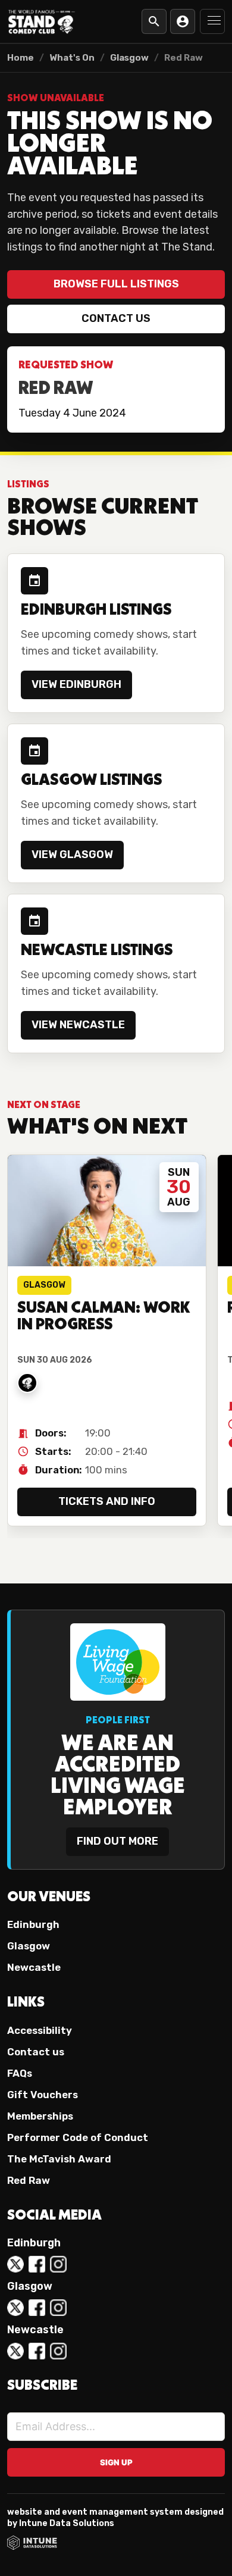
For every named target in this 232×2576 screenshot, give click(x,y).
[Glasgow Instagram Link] (58, 2308)
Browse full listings (116, 284)
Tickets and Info (107, 1501)
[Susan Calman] (27, 1383)
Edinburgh (33, 1924)
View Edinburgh (76, 684)
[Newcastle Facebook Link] (37, 2351)
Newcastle (34, 1967)
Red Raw (29, 2180)
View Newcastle (78, 1025)
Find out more (117, 1841)
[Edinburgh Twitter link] (15, 2264)
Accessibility (40, 2030)
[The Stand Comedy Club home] (42, 21)
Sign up (116, 2462)
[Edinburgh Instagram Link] (58, 2264)
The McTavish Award (59, 2159)
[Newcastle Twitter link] (15, 2351)
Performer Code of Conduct (78, 2137)
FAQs (20, 2073)
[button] (212, 21)
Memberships (40, 2116)
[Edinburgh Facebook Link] (37, 2264)
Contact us (116, 318)
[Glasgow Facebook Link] (37, 2308)
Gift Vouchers (43, 2095)
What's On (72, 58)
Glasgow (129, 58)
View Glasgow (72, 855)
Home (21, 58)
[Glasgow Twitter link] (15, 2308)
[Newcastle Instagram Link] (58, 2351)
